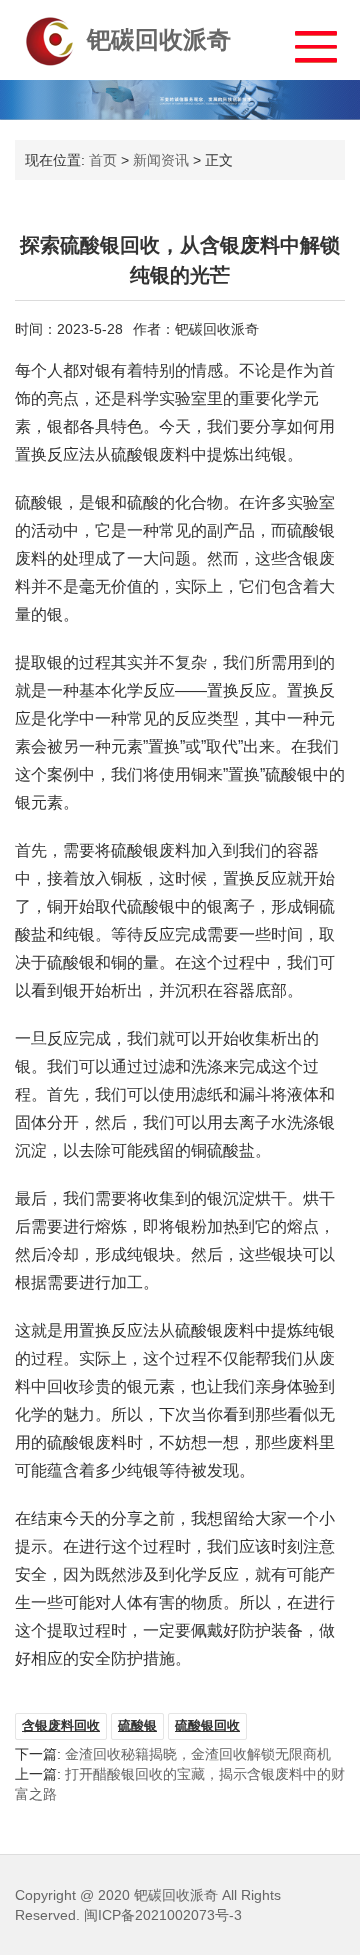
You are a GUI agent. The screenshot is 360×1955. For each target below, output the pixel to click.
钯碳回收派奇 (159, 39)
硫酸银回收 (207, 1725)
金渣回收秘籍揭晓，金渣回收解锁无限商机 (198, 1754)
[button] (306, 41)
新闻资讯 (161, 160)
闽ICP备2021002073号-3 (163, 1915)
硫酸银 (137, 1725)
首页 (103, 160)
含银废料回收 (61, 1725)
